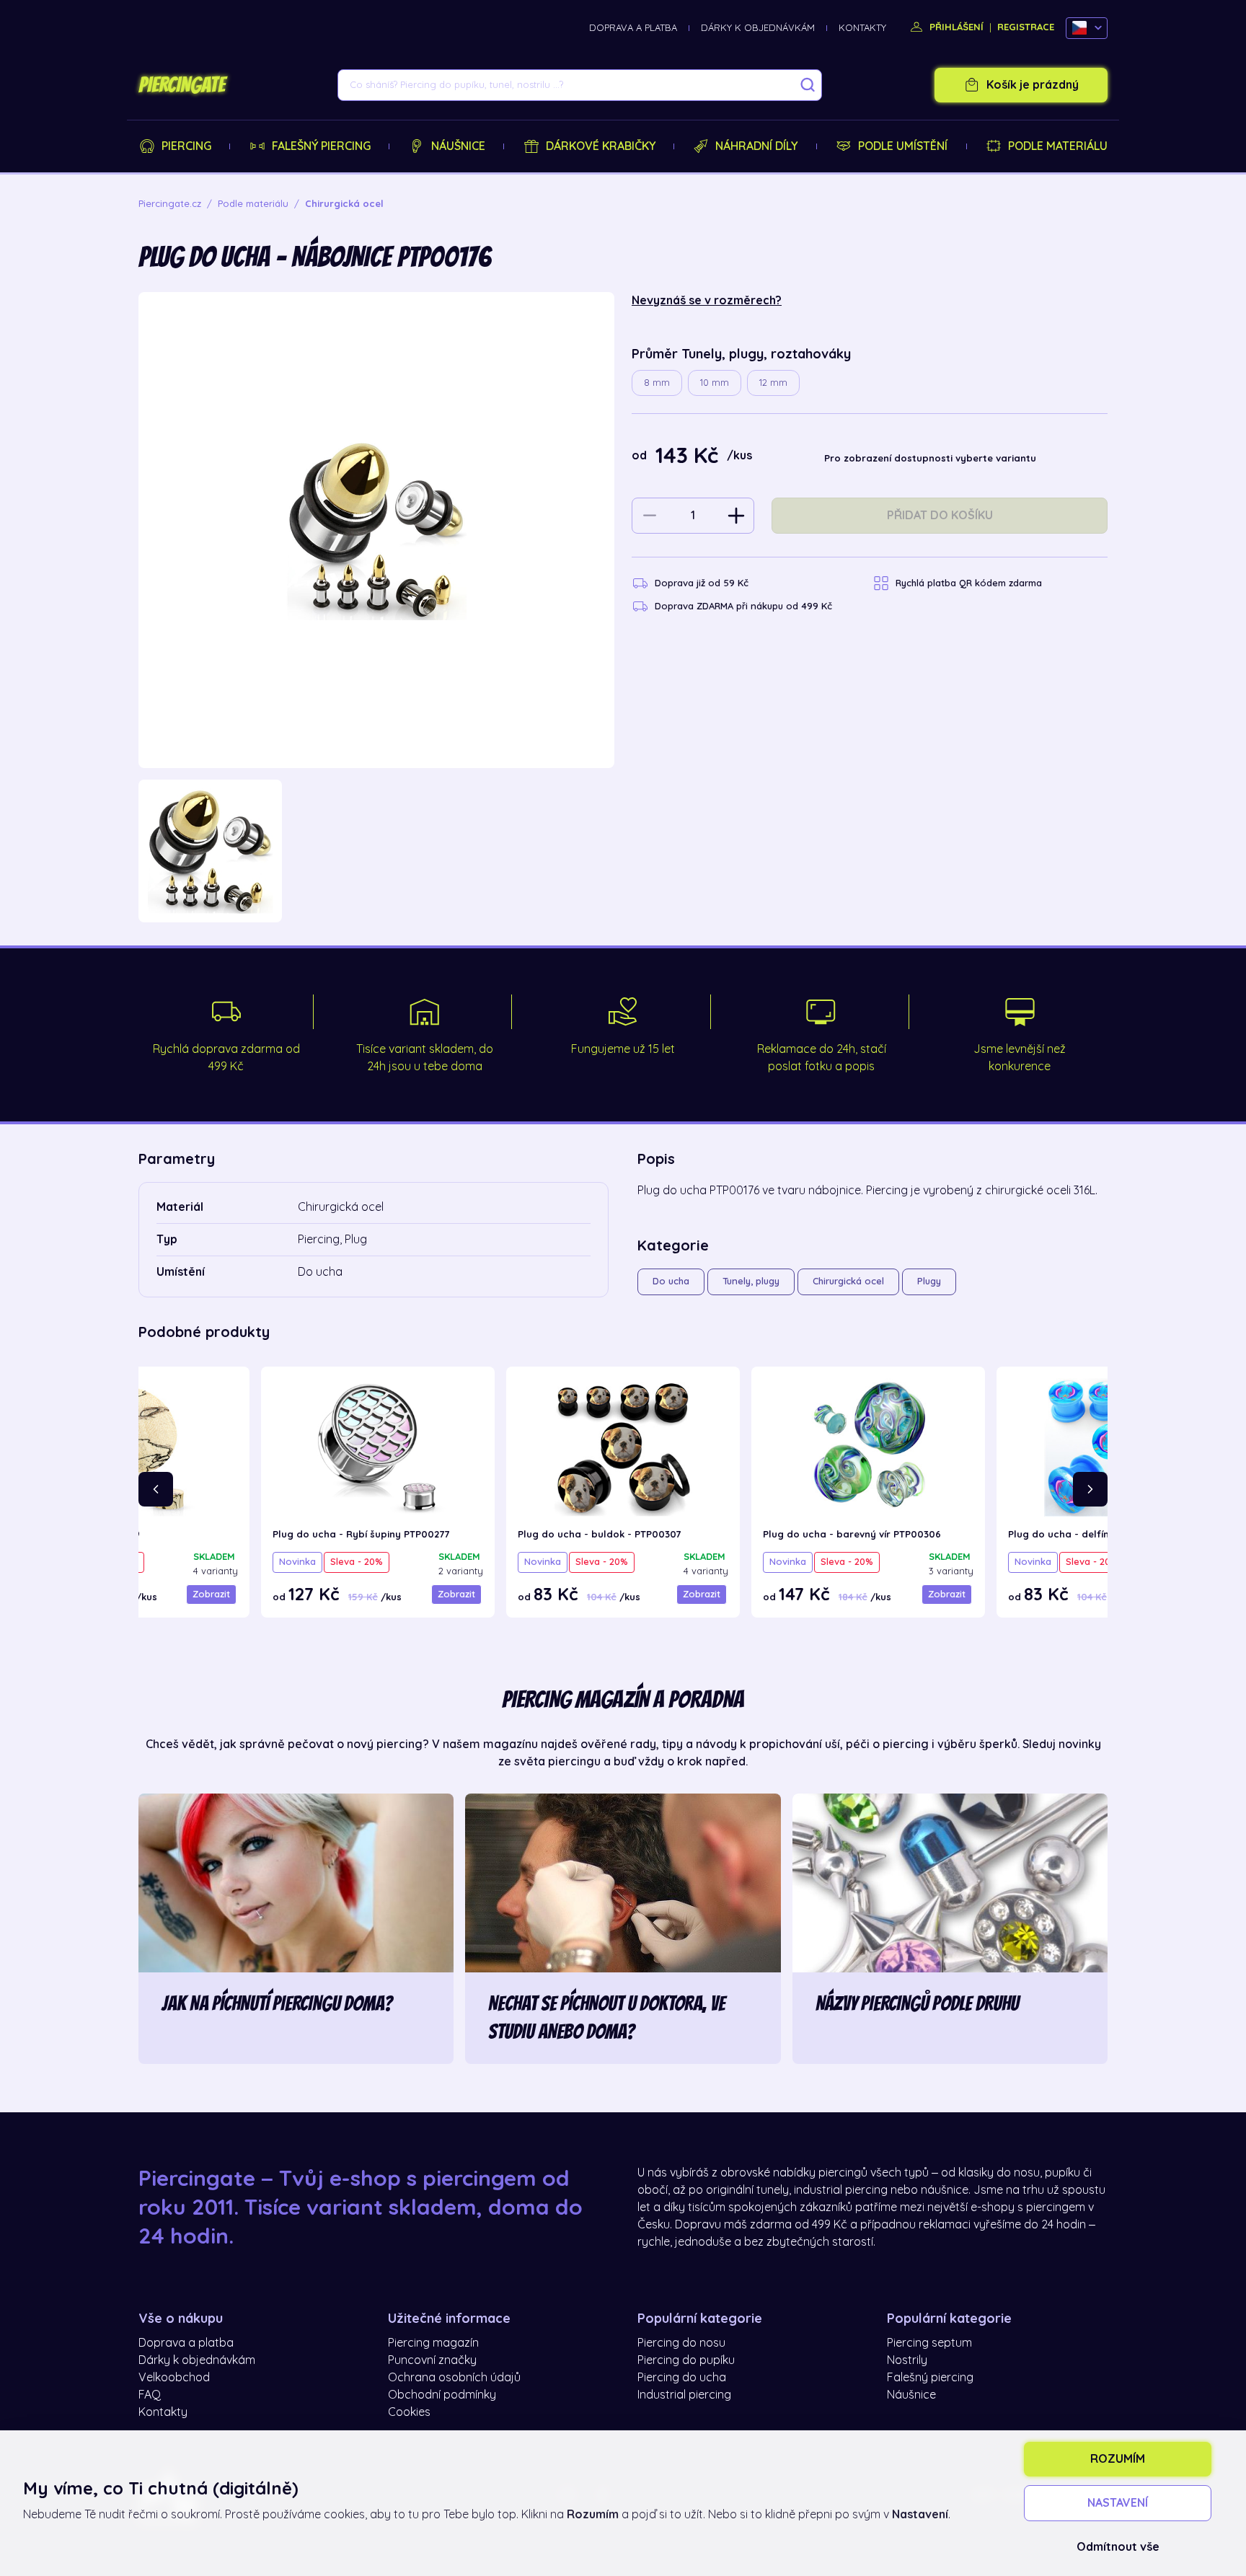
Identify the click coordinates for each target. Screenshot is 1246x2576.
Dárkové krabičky (601, 146)
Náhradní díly (756, 146)
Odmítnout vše (1118, 2547)
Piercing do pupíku (686, 2360)
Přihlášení (955, 27)
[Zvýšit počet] (736, 516)
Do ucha (671, 1281)
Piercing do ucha (682, 2378)
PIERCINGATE (182, 85)
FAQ (150, 2395)
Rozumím (1118, 2459)
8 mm (657, 383)
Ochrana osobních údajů (454, 2378)
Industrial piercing (684, 2395)
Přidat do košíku (940, 516)
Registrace (1026, 27)
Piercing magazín (433, 2343)
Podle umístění (903, 146)
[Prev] (156, 1489)
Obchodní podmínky (442, 2395)
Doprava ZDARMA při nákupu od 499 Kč (743, 606)
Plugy (929, 1281)
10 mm (715, 383)
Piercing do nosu (681, 2343)
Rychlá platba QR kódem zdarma (969, 583)
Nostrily (907, 2360)
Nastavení (1118, 2503)
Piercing (186, 146)
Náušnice (458, 146)
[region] (376, 851)
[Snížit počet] (650, 516)
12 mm (773, 383)
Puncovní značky (432, 2360)
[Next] (1090, 1489)
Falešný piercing (321, 146)
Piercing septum (929, 2343)
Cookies (409, 2412)
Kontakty (862, 28)
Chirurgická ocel (848, 1281)
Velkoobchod (174, 2378)
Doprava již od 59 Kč (702, 583)
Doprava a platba (633, 28)
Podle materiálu (1058, 146)
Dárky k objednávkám (758, 28)
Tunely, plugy (751, 1281)
